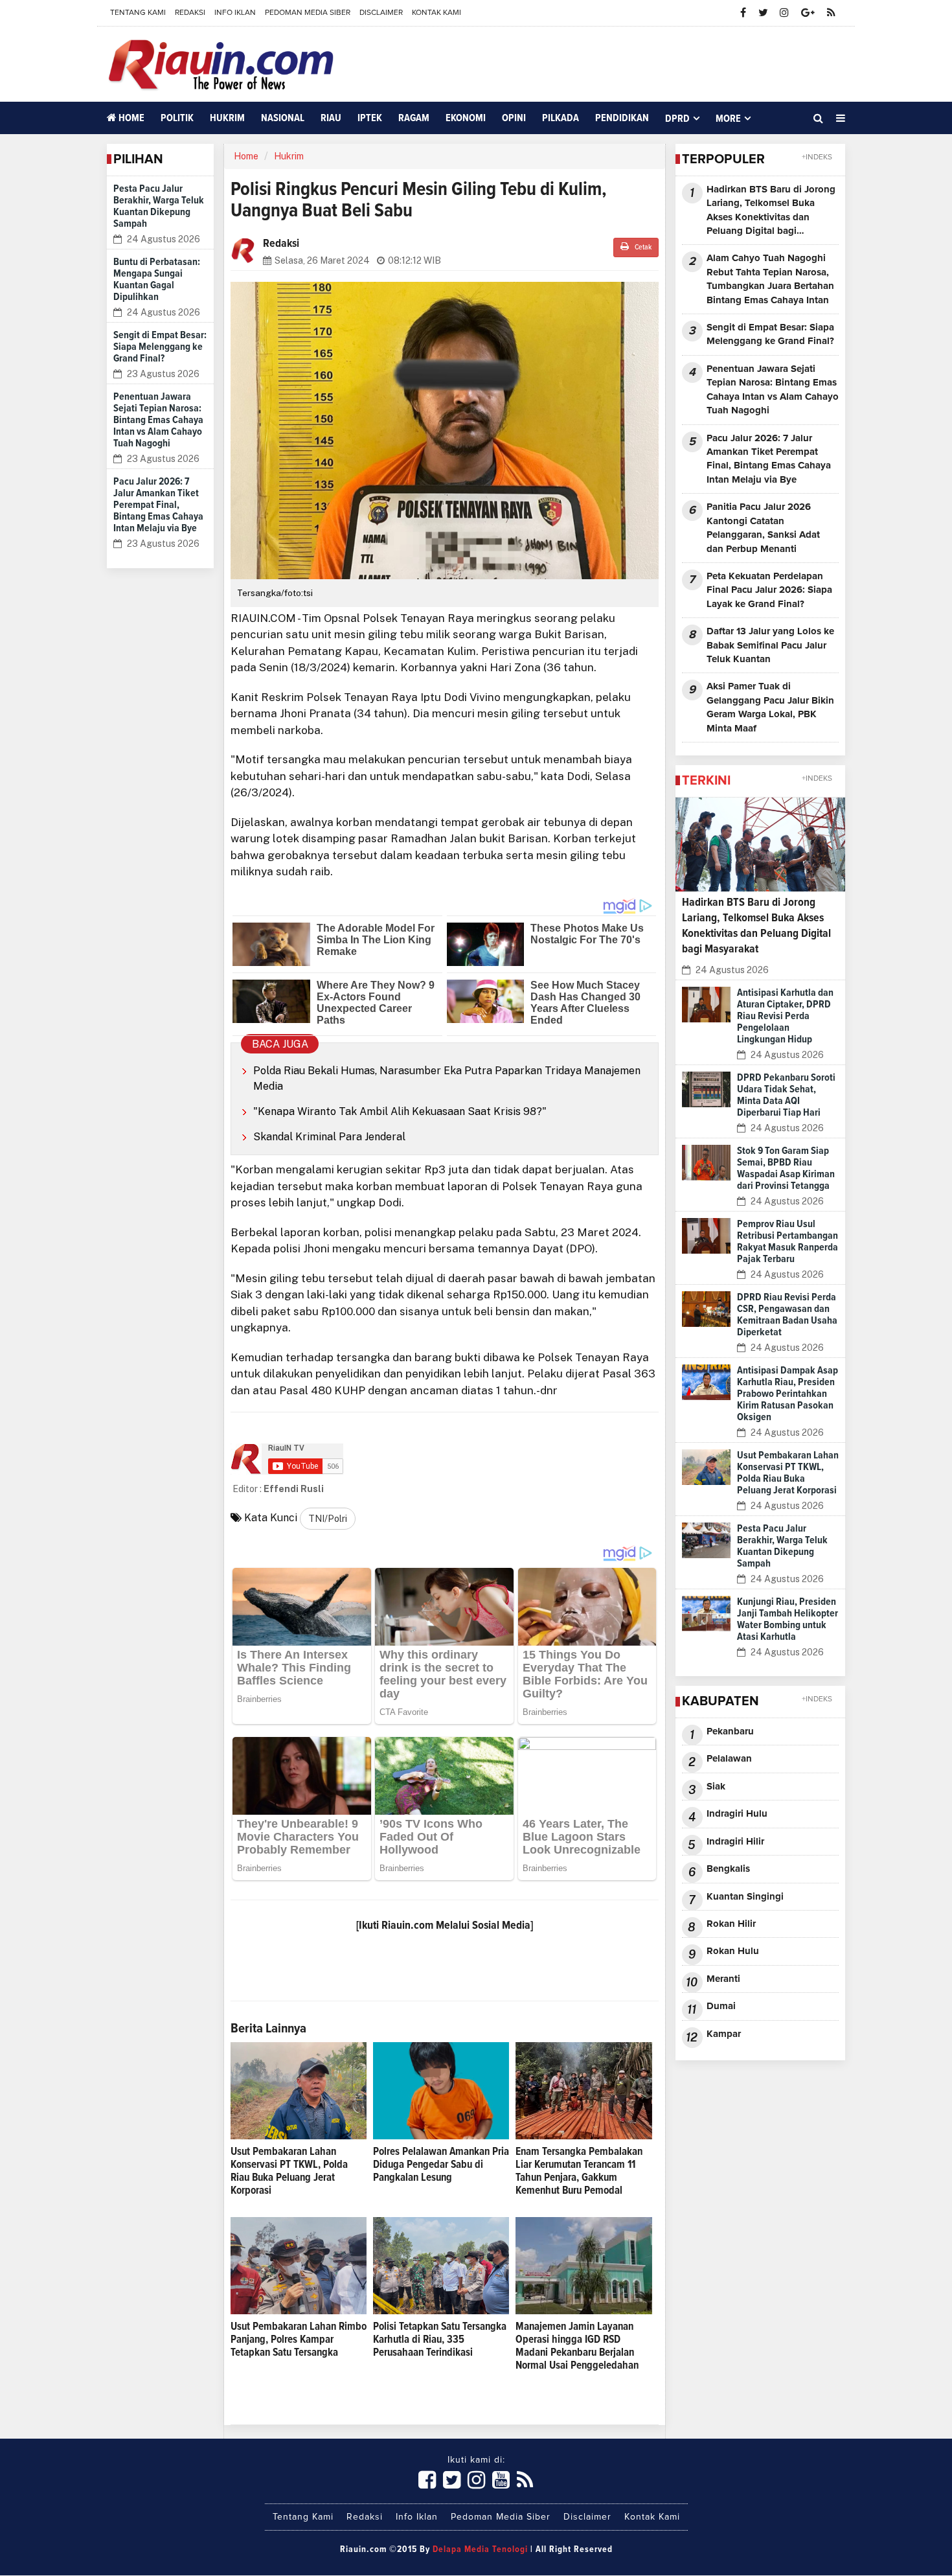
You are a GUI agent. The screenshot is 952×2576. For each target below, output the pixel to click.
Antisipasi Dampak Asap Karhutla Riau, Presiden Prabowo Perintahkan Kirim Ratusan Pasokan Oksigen (788, 1394)
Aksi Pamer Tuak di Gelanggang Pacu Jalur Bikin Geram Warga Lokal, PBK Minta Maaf (770, 707)
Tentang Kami (138, 13)
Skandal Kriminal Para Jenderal (329, 1137)
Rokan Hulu (733, 1951)
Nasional (283, 118)
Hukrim (227, 118)
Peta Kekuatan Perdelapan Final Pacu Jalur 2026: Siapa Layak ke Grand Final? (769, 590)
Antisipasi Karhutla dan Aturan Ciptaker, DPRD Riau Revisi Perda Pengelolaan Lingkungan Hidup (785, 1016)
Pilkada (561, 118)
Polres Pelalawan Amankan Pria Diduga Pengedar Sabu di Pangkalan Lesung (441, 2165)
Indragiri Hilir (735, 1842)
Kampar (724, 2034)
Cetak (642, 247)
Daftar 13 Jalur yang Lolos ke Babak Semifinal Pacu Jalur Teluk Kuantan (770, 645)
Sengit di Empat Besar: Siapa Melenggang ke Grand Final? (160, 347)
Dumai (721, 2006)
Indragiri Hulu (737, 1814)
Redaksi (190, 13)
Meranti (723, 1979)
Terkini (706, 781)
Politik (177, 118)
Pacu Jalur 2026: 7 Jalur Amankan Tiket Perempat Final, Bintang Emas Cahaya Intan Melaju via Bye (158, 505)
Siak (716, 1787)
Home (130, 118)
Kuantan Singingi (745, 1897)
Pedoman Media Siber (308, 13)
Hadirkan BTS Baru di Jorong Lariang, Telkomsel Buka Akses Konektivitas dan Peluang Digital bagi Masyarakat (771, 212)
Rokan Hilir (731, 1924)
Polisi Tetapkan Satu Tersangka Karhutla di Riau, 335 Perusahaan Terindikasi (440, 2340)
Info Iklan (235, 13)
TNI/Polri (328, 1519)
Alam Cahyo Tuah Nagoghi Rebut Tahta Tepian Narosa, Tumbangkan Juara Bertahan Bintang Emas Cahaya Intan (770, 279)
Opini (514, 118)
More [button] (728, 119)
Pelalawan (729, 1759)
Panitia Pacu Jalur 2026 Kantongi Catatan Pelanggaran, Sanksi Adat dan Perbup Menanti (763, 528)
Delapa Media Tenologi (480, 2549)
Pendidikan (622, 118)
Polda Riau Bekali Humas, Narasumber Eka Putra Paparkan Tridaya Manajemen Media (447, 1078)
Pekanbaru (730, 1731)
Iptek (370, 118)
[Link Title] (427, 2481)
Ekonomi (466, 118)
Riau (331, 118)
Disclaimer (381, 13)
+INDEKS (817, 157)
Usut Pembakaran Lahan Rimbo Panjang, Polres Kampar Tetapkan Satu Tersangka (299, 2340)
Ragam (414, 118)
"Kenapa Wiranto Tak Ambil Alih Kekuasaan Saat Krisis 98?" (400, 1111)
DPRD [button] (677, 119)
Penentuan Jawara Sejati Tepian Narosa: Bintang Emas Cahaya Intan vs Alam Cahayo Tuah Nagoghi (158, 420)
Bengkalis (728, 1869)
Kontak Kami (436, 13)
